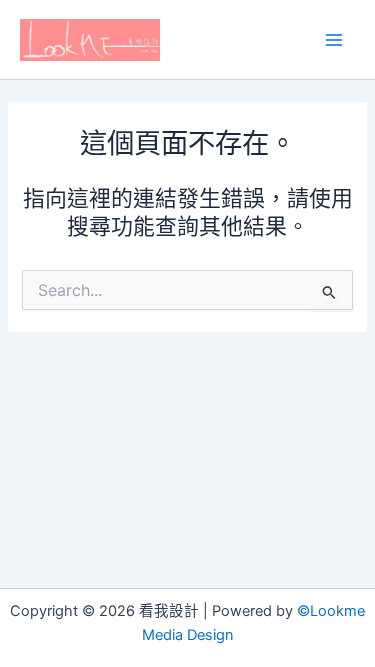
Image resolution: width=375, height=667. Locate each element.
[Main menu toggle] (334, 40)
